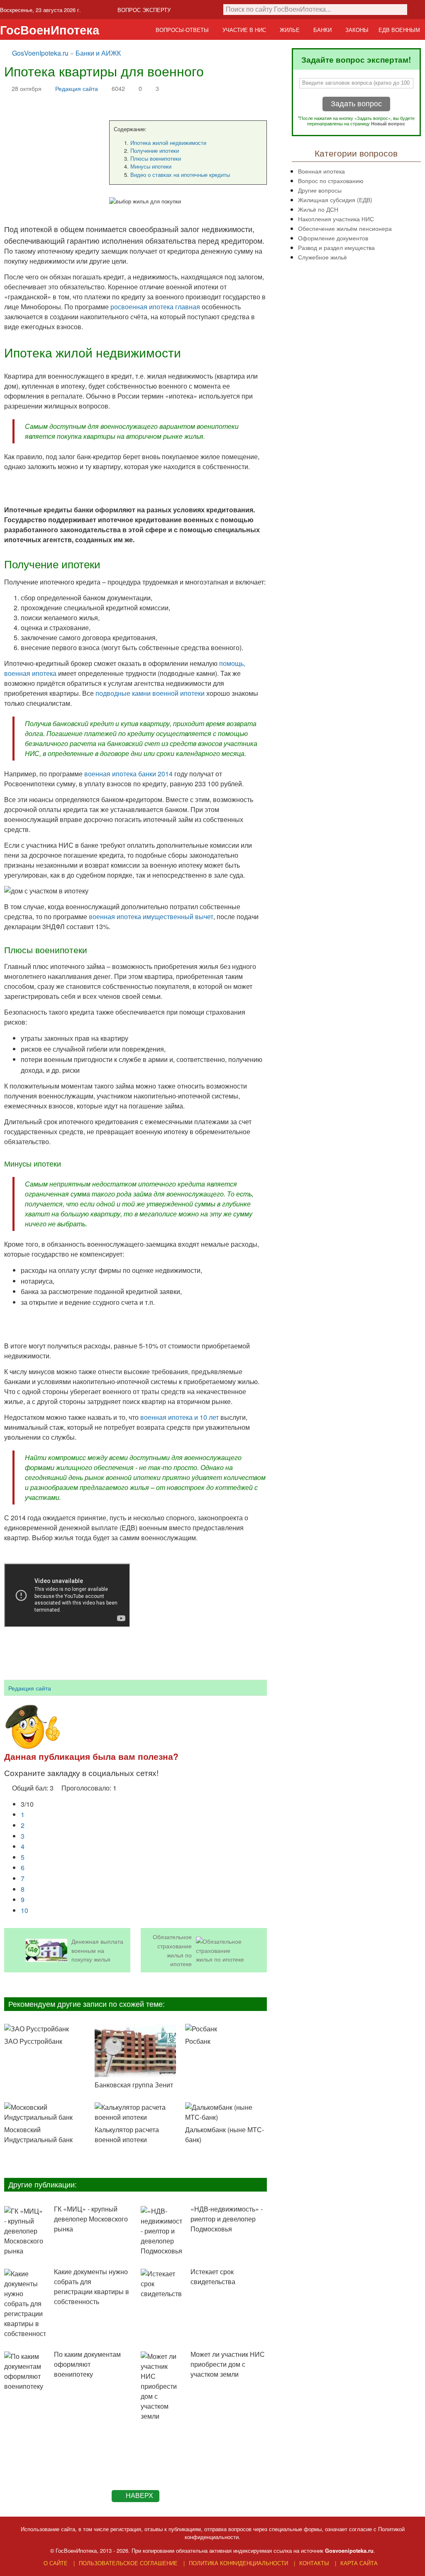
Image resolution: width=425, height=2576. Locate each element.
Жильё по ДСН (318, 209)
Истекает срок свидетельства (213, 2276)
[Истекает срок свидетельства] (161, 2284)
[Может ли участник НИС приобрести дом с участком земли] (161, 2386)
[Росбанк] (226, 2029)
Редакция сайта (77, 88)
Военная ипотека (321, 171)
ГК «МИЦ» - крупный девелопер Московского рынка (91, 2219)
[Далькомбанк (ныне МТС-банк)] (226, 2112)
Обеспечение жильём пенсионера (345, 228)
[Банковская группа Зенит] (135, 2051)
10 (24, 1910)
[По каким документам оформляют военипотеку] (25, 2371)
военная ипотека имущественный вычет (151, 916)
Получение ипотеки (155, 150)
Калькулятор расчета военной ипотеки (127, 2134)
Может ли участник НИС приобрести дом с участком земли (228, 2364)
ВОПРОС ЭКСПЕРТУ (144, 10)
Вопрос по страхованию (331, 180)
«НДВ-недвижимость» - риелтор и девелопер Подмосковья (227, 2219)
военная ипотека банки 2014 (128, 774)
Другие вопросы (320, 190)
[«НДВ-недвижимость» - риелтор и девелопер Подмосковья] (161, 2231)
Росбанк (198, 2041)
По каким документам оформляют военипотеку (87, 2364)
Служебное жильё (322, 257)
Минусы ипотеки (151, 166)
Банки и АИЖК (98, 53)
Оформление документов (333, 238)
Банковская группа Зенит (134, 2085)
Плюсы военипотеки (156, 158)
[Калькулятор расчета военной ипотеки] (135, 2112)
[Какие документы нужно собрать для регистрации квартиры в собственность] (25, 2304)
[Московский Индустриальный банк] (45, 2112)
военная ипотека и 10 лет (180, 1417)
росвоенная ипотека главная (155, 307)
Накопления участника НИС (336, 219)
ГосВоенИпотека (50, 30)
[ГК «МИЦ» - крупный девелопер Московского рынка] (25, 2231)
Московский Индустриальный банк (38, 2134)
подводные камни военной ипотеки (150, 693)
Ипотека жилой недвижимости (168, 143)
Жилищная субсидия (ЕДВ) (335, 199)
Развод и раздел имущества (336, 247)
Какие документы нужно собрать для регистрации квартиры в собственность (92, 2286)
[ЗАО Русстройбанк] (45, 2029)
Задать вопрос (356, 104)
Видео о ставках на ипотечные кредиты (180, 175)
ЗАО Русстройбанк (33, 2041)
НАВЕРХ (139, 2496)
